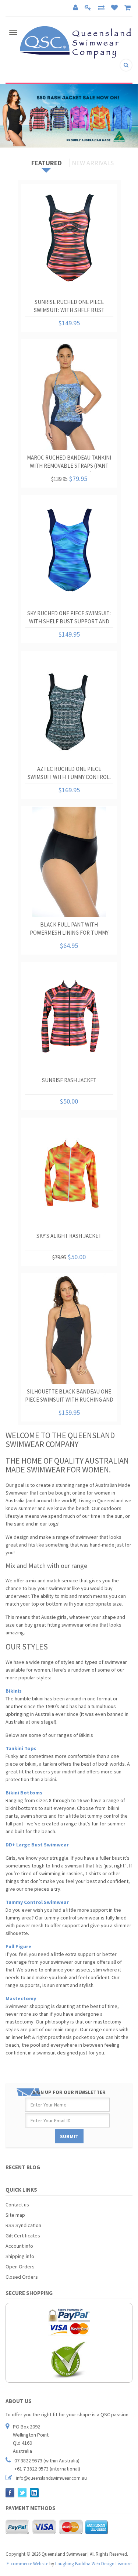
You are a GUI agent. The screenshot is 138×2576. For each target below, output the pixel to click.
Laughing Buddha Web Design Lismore (93, 2564)
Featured (47, 163)
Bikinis (14, 1691)
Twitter (22, 2493)
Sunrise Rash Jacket (69, 1080)
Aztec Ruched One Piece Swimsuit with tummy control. (69, 773)
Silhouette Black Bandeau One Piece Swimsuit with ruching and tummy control (69, 1397)
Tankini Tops (21, 1748)
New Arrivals (93, 163)
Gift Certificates (23, 2236)
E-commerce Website (27, 2564)
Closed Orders (22, 2277)
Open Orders (20, 2267)
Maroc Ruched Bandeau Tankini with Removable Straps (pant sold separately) (69, 463)
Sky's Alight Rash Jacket (69, 1236)
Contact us (17, 2205)
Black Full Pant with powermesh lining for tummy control (69, 930)
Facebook (10, 2493)
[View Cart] (128, 8)
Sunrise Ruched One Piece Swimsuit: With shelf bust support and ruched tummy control (69, 307)
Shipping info (20, 2256)
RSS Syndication (23, 2225)
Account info (19, 2246)
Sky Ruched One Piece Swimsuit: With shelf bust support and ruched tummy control (69, 619)
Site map (15, 2215)
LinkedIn (34, 2493)
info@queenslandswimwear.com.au (51, 2478)
